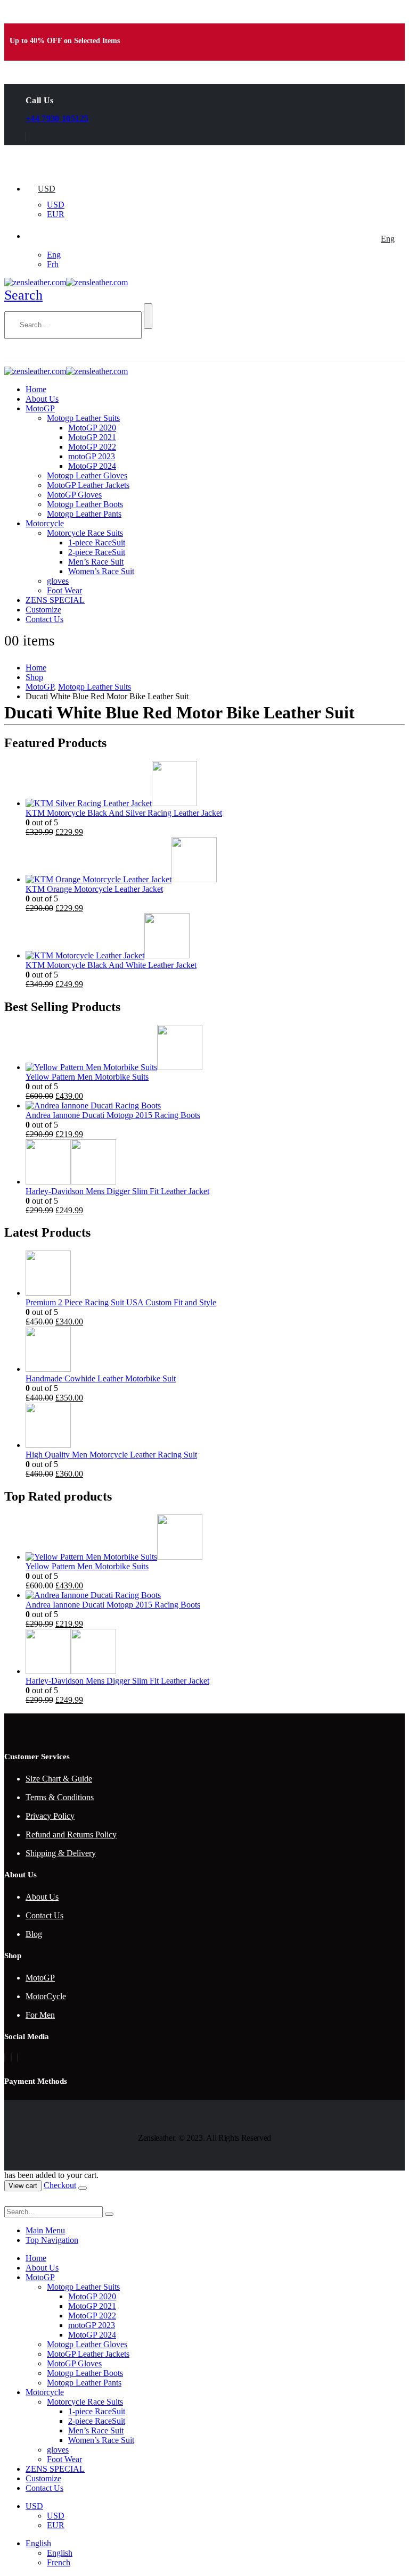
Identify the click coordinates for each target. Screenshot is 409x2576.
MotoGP (40, 408)
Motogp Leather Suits (83, 418)
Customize (43, 610)
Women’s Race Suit (101, 571)
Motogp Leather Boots (85, 504)
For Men (40, 2015)
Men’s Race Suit (96, 562)
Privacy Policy (50, 1816)
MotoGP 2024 (92, 466)
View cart (23, 2186)
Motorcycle (45, 523)
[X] (11, 2057)
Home (36, 389)
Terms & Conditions (60, 1797)
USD (47, 189)
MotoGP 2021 (92, 437)
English (38, 2543)
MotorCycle (46, 1996)
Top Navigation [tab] (52, 2240)
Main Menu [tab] (45, 2230)
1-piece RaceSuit (97, 542)
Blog (34, 1934)
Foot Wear (64, 590)
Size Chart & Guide (59, 1779)
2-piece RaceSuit (97, 552)
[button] (23, 295)
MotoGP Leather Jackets (88, 485)
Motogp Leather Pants (84, 514)
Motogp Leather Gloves (87, 475)
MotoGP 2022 (92, 447)
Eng (388, 239)
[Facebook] (5, 2057)
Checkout (60, 2185)
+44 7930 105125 (57, 118)
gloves (58, 581)
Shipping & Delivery (61, 1853)
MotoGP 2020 (92, 428)
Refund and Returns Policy (71, 1834)
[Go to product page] (215, 785)
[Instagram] (18, 2057)
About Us (42, 399)
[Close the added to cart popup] (83, 2188)
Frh (53, 264)
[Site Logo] (66, 282)
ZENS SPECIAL (55, 600)
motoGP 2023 (92, 456)
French (59, 2562)
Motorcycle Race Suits (85, 533)
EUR (56, 214)
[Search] (148, 316)
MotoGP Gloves (74, 495)
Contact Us (44, 619)
